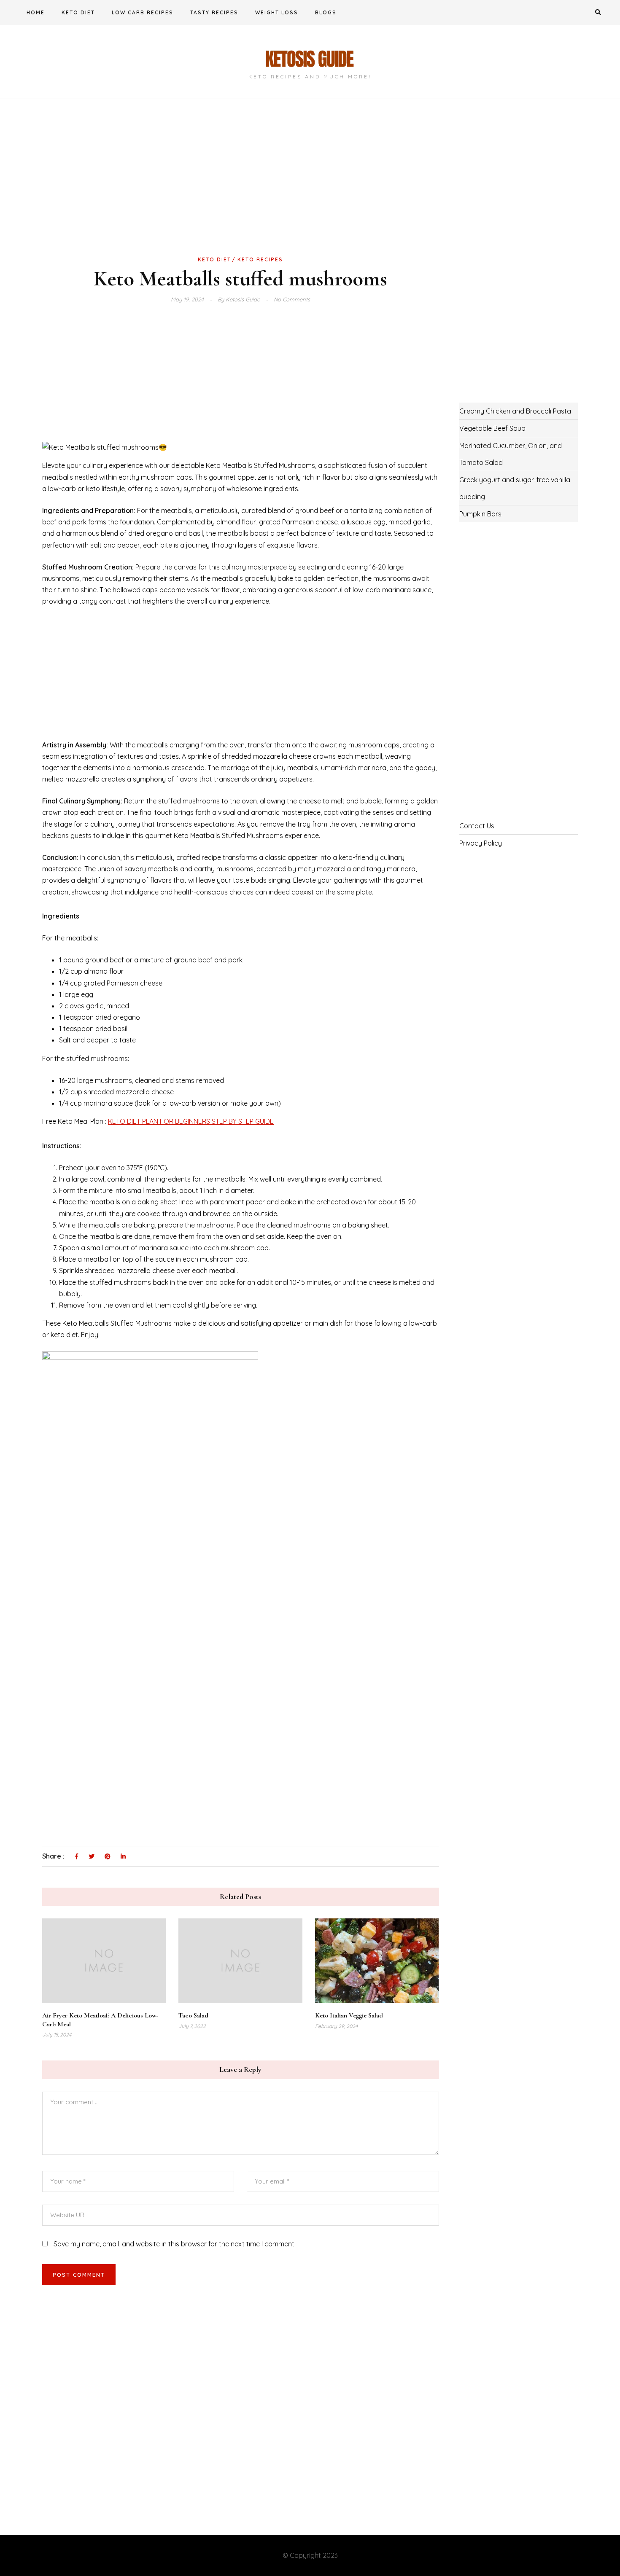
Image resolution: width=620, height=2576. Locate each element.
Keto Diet (78, 12)
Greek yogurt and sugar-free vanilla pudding (515, 488)
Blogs (326, 12)
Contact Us (477, 826)
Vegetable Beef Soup (492, 428)
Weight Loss (277, 12)
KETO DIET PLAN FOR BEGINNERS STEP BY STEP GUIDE (191, 1121)
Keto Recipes (260, 259)
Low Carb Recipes (143, 12)
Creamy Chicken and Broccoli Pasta (515, 411)
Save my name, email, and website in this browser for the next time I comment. (175, 2244)
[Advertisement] (241, 191)
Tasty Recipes (214, 12)
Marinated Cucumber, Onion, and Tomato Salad (511, 454)
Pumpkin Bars (480, 514)
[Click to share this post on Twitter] (92, 1857)
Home (36, 12)
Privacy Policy (481, 843)
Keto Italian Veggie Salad (349, 2015)
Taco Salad (193, 2015)
